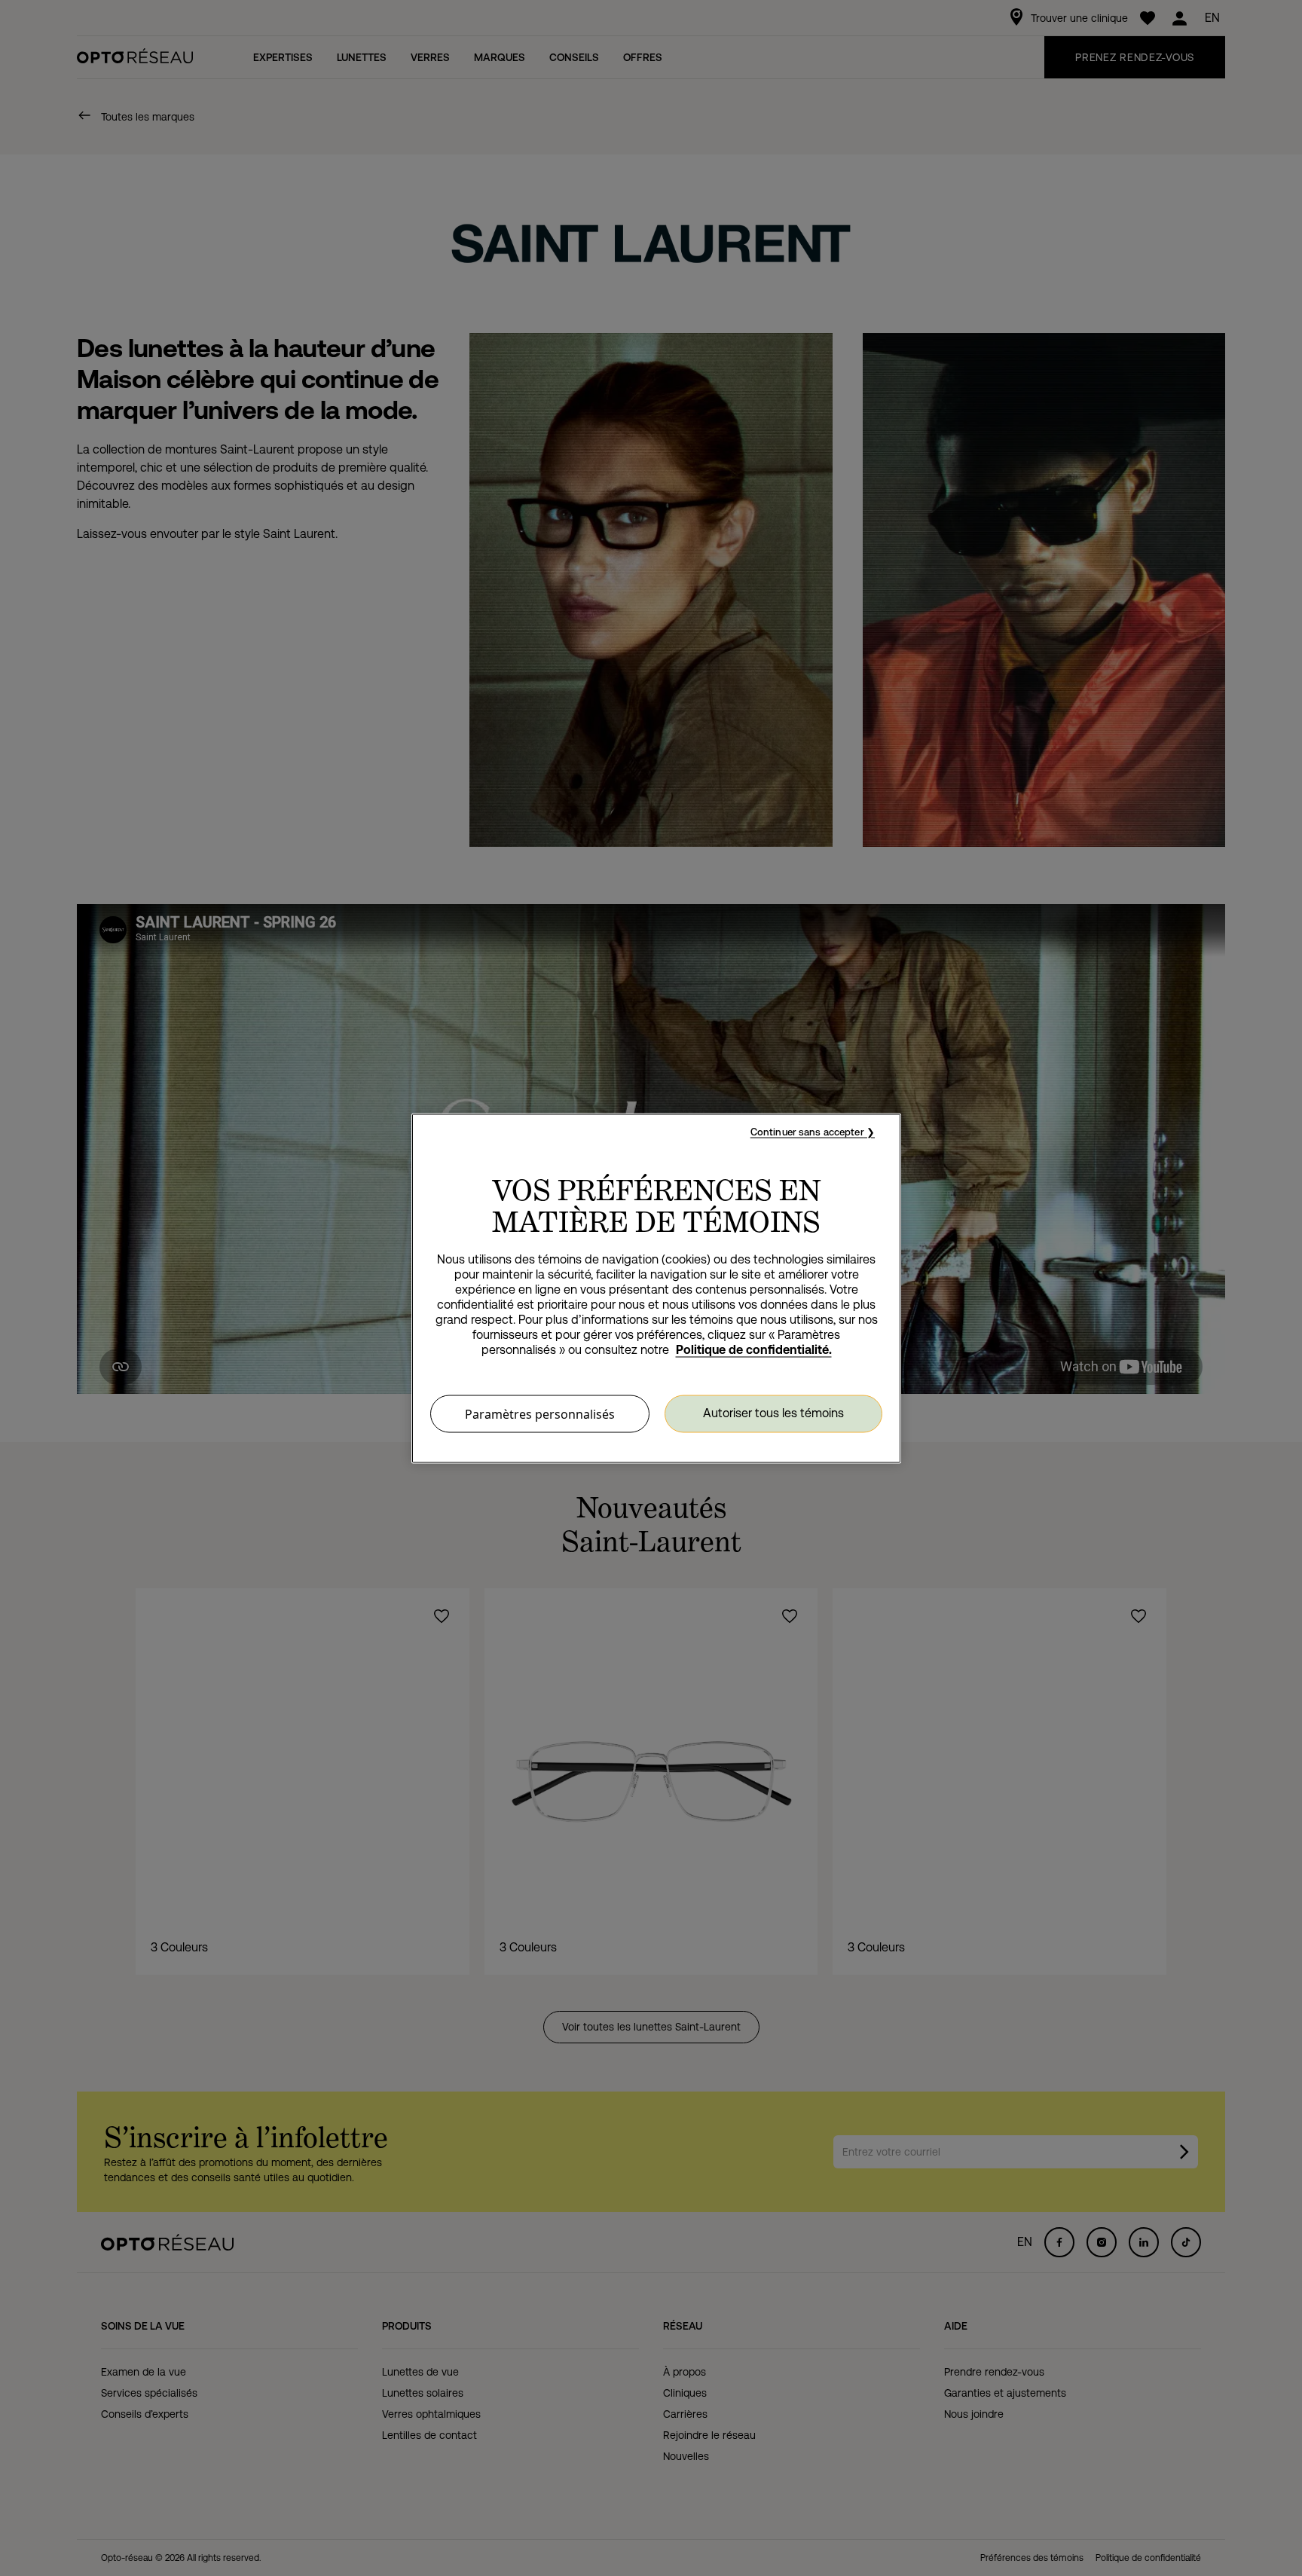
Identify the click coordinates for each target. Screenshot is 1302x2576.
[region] (656, 1288)
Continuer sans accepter (807, 1131)
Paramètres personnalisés (540, 1413)
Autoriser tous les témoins (773, 1413)
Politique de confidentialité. (754, 1349)
